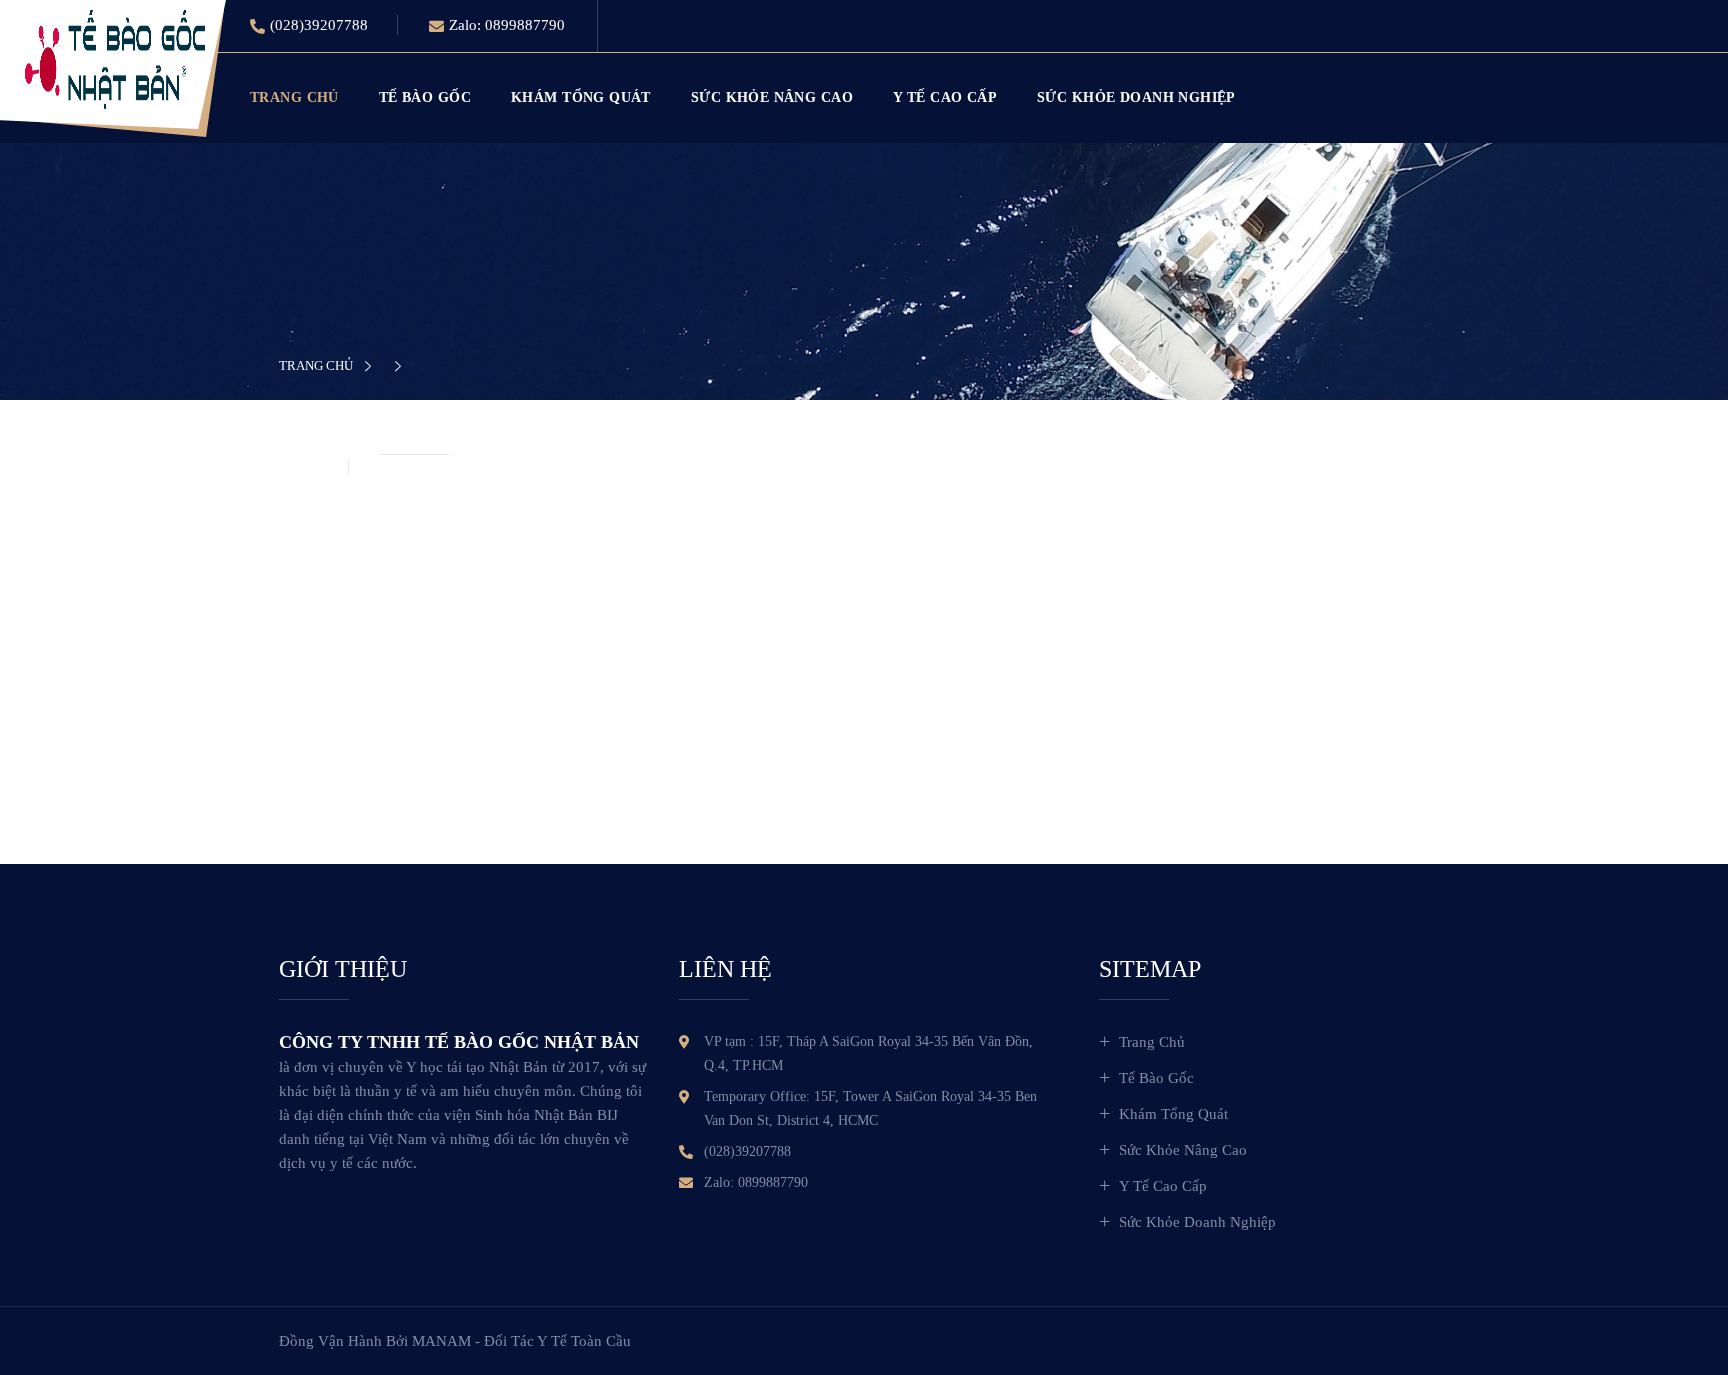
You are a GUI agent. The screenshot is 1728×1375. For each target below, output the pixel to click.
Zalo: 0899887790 (507, 25)
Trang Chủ (294, 97)
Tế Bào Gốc (425, 97)
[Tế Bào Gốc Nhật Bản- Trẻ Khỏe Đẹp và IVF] (115, 58)
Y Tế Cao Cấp (945, 97)
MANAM (441, 1341)
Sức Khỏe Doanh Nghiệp (1136, 97)
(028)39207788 (319, 25)
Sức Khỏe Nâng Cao (772, 97)
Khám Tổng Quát (581, 97)
